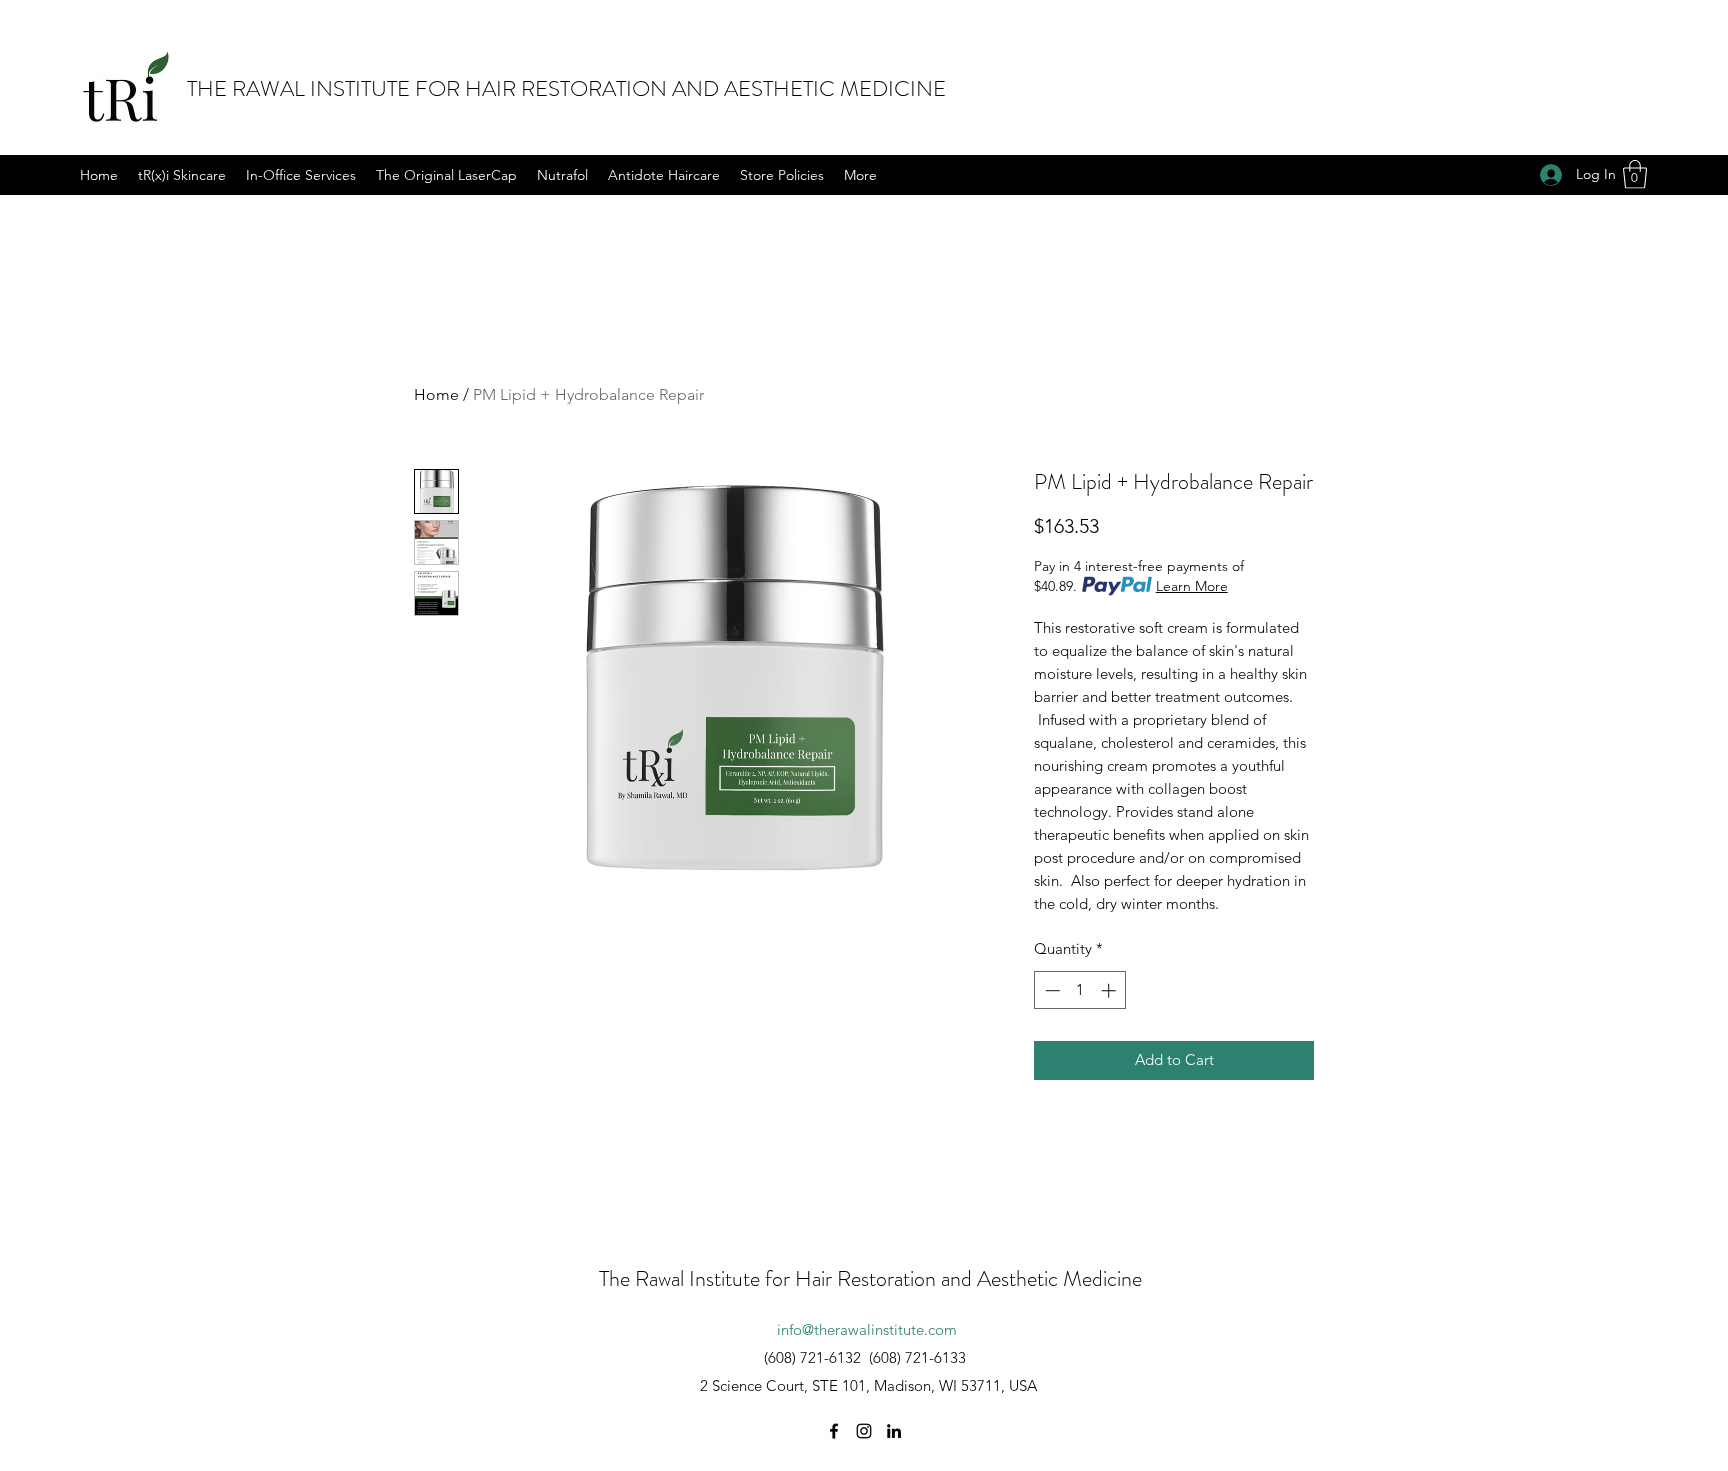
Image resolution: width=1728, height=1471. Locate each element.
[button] (1635, 174)
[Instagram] (864, 1431)
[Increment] (1110, 990)
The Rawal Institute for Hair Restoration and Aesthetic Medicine (870, 1278)
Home (436, 394)
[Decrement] (1050, 990)
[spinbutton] (1080, 990)
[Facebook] (834, 1431)
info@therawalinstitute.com (867, 1329)
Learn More (1192, 586)
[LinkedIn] (894, 1431)
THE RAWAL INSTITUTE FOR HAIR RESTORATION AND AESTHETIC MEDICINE (566, 88)
